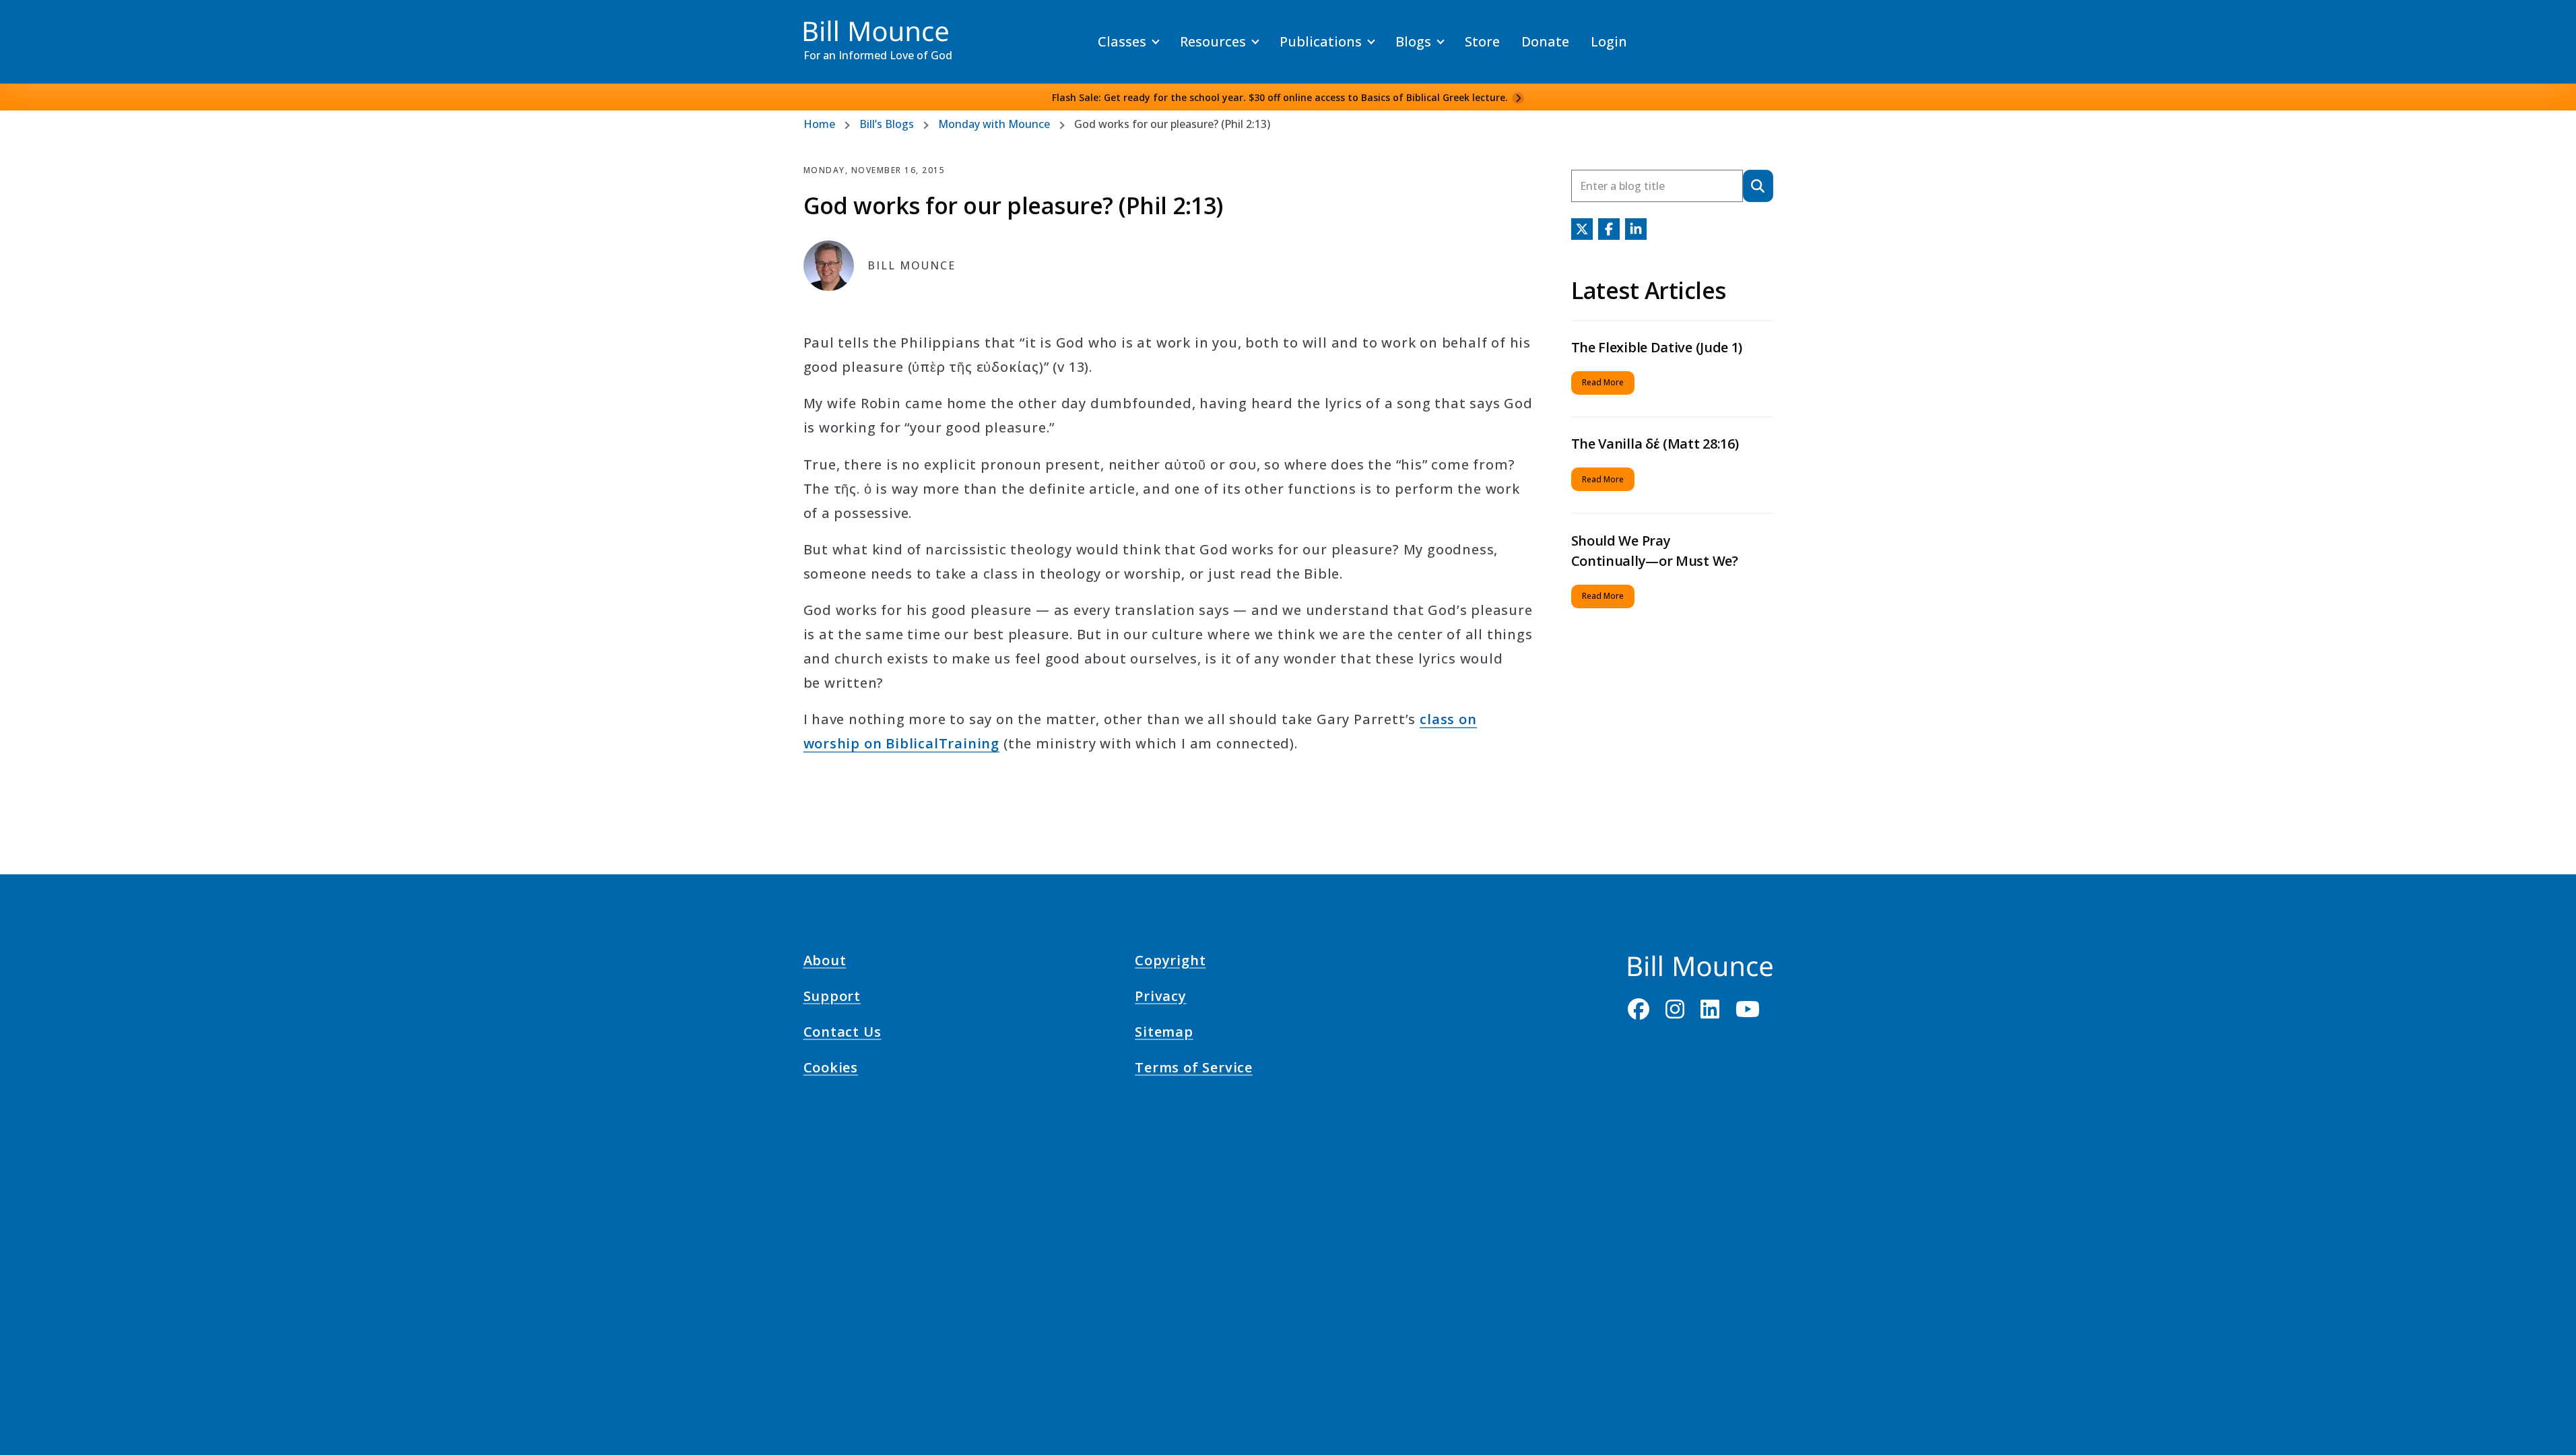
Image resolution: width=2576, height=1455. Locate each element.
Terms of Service (1194, 1070)
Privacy (1161, 998)
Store (1482, 41)
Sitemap (1164, 1034)
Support (832, 998)
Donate (1545, 41)
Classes (1122, 41)
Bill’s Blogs (887, 124)
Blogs (1413, 41)
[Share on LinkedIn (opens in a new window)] (1636, 229)
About (825, 962)
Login (1609, 41)
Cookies (831, 1070)
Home (819, 124)
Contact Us (843, 1034)
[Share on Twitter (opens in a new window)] (1582, 229)
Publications (1321, 41)
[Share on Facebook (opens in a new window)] (1609, 229)
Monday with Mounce (994, 124)
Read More (1603, 382)
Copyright (1170, 962)
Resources (1213, 41)
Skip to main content (35, 23)
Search (1758, 186)
